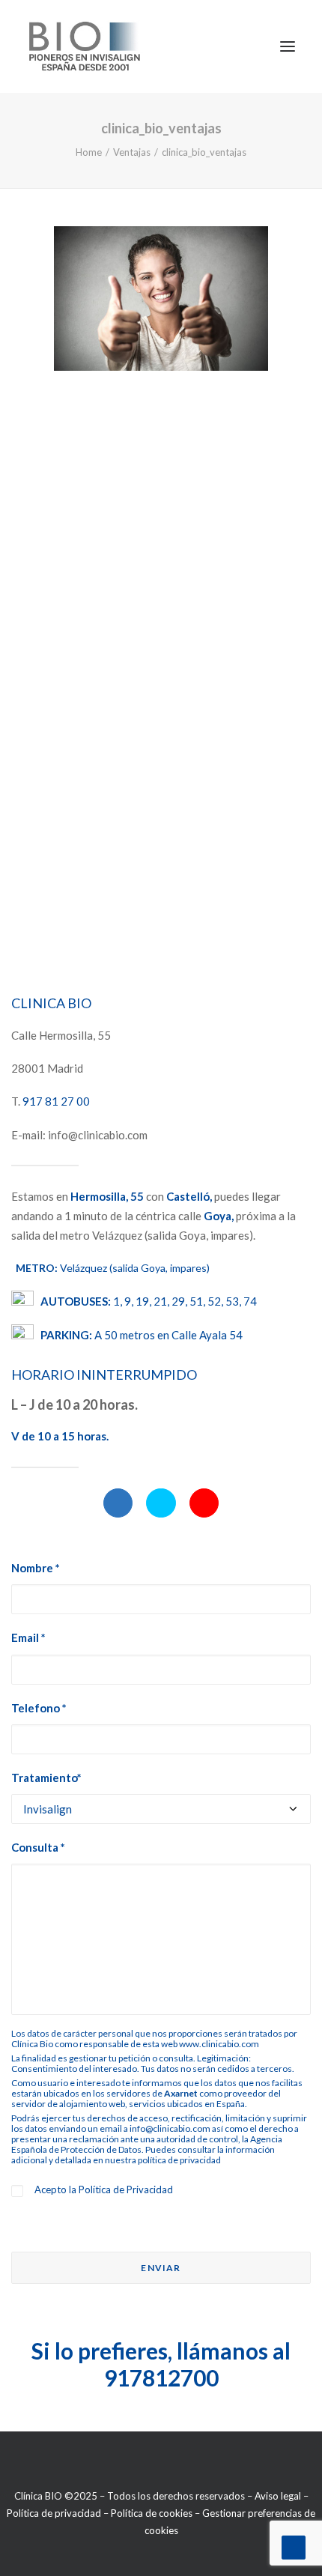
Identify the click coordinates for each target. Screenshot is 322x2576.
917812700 (161, 2378)
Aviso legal (278, 2496)
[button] (118, 1503)
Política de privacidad (54, 2513)
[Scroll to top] (294, 2546)
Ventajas (132, 152)
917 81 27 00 (56, 1101)
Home (89, 152)
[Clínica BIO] (85, 46)
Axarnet (181, 2093)
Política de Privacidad (126, 2189)
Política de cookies (152, 2513)
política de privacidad (179, 2160)
